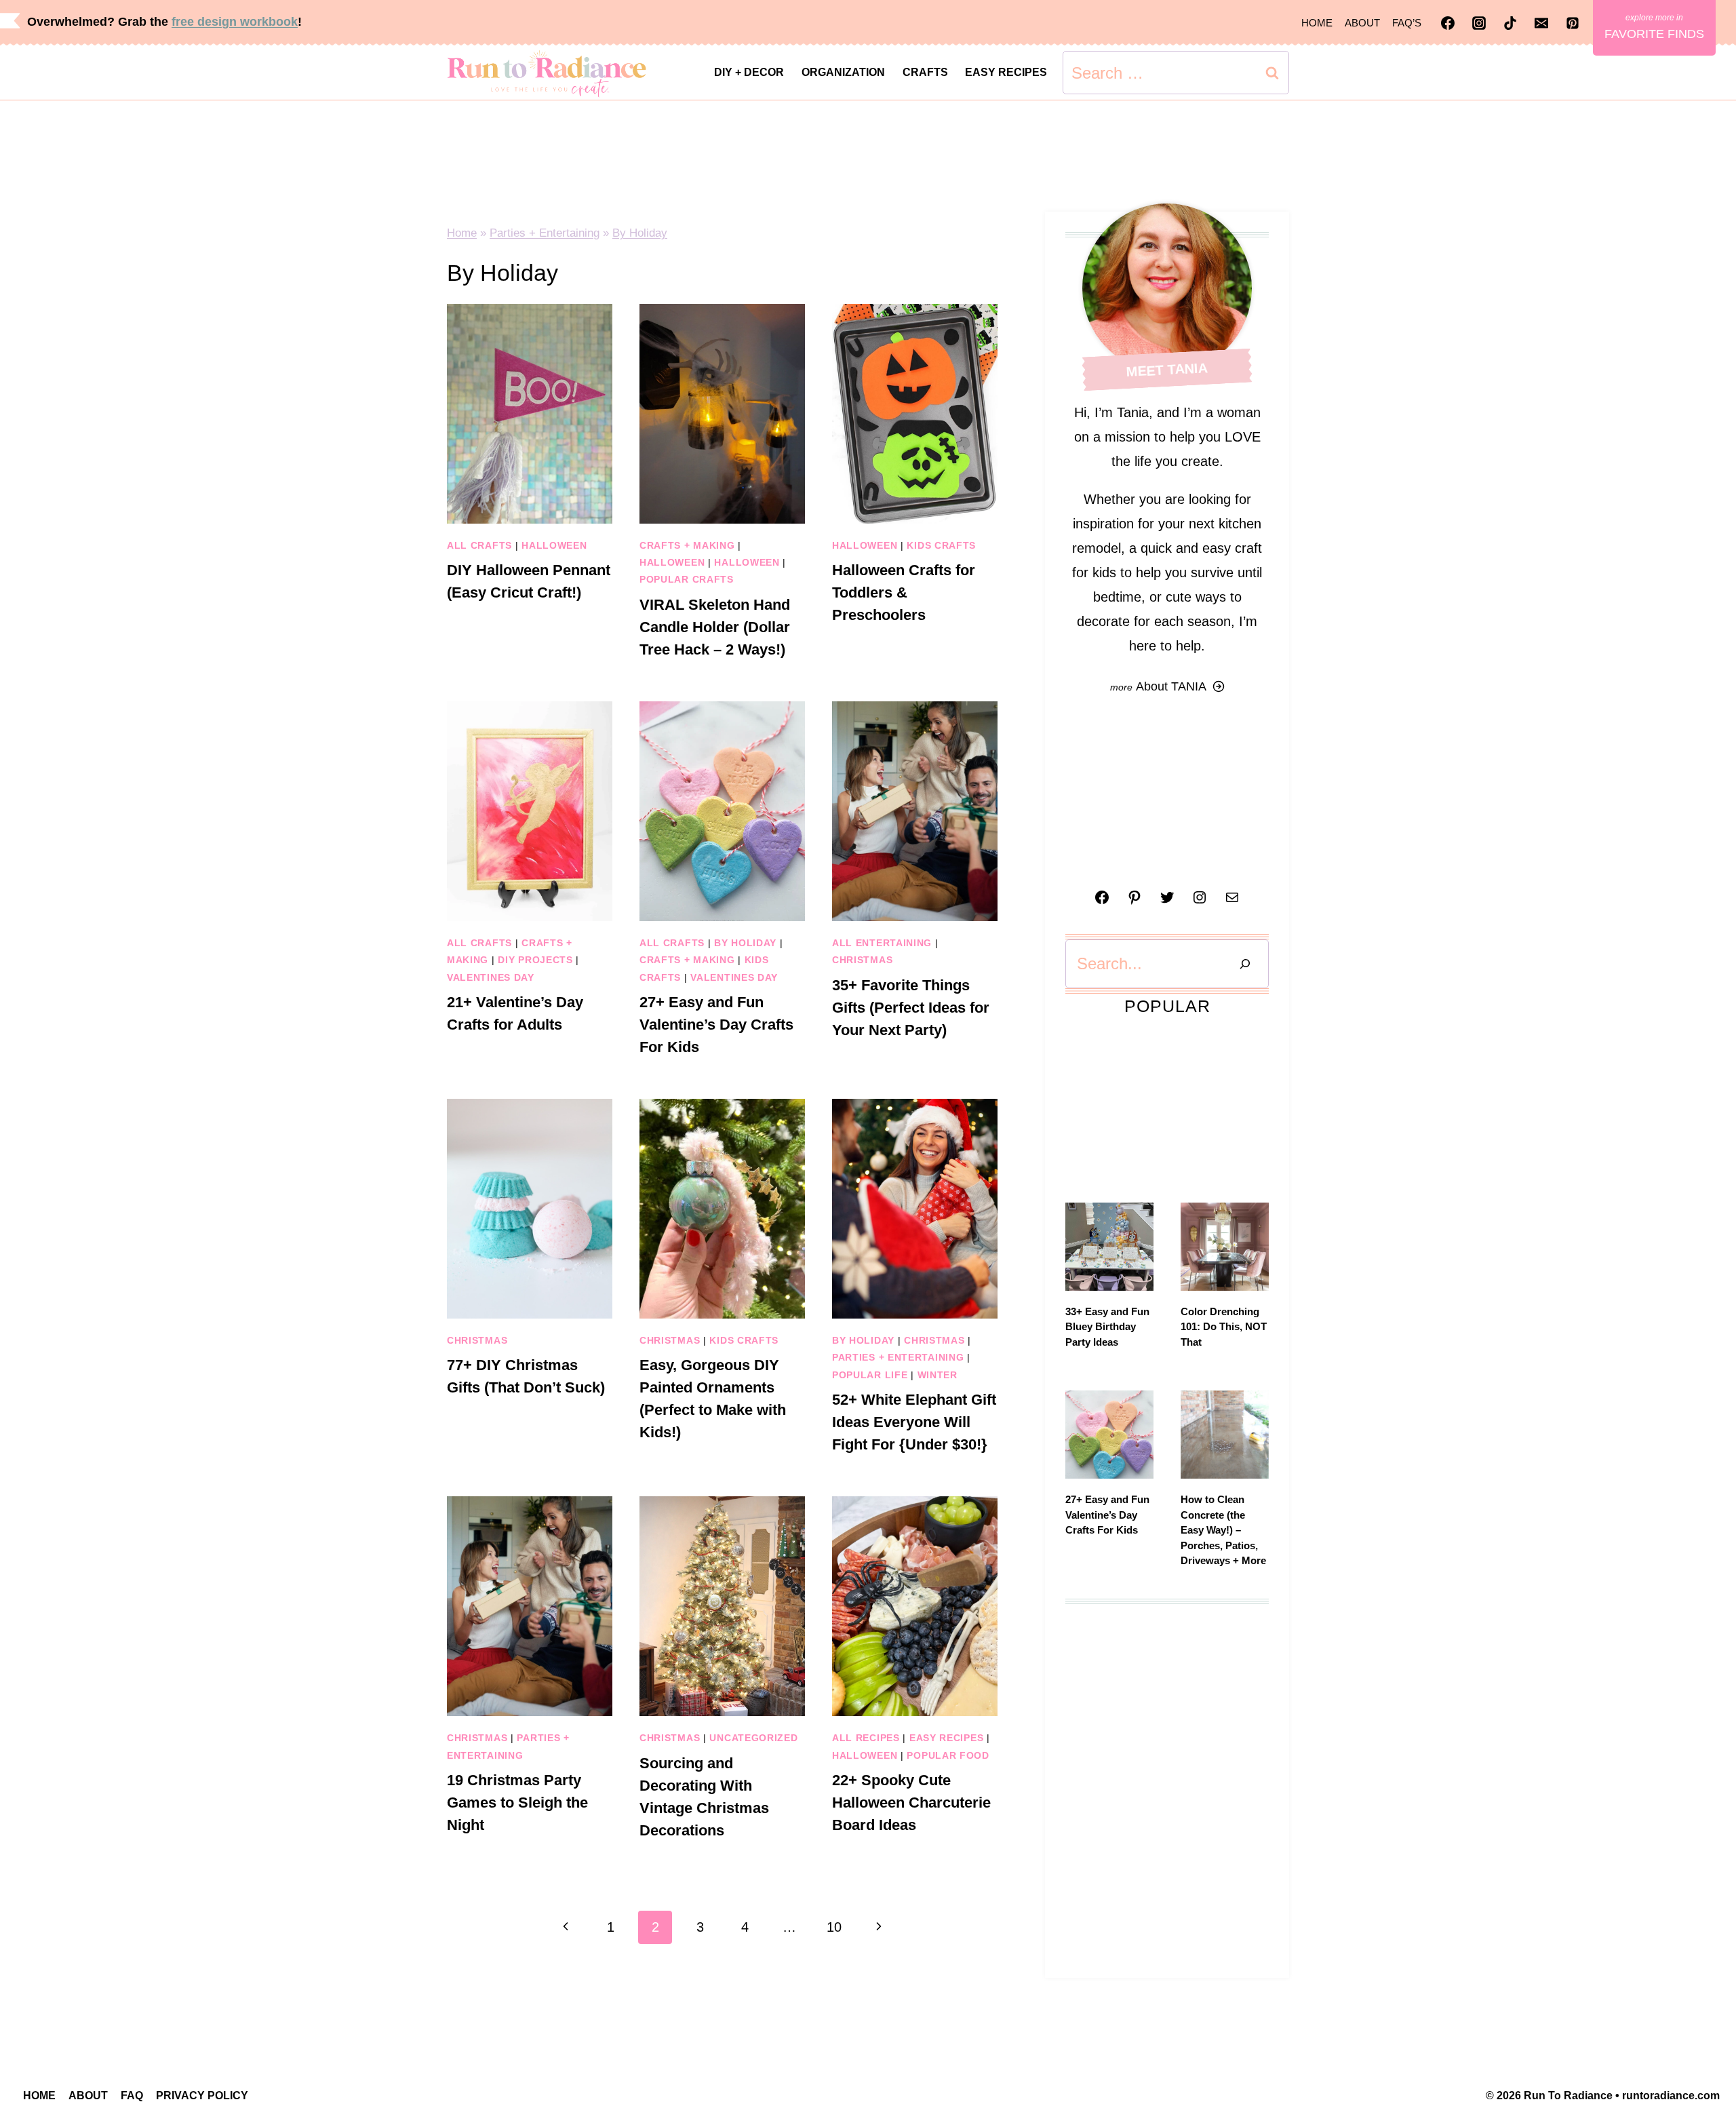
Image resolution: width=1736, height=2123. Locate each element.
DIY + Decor (749, 72)
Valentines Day (491, 977)
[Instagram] (1479, 23)
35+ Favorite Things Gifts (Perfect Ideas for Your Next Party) (911, 1008)
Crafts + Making (687, 545)
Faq (132, 2096)
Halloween (554, 545)
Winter (938, 1375)
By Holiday (640, 233)
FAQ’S (1407, 23)
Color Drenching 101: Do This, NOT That (1224, 1327)
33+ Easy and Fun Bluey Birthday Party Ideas (1107, 1327)
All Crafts (479, 545)
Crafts (925, 72)
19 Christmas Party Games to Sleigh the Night (517, 1803)
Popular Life (870, 1375)
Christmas (862, 960)
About (1362, 23)
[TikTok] (1510, 23)
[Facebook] (1448, 23)
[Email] (1541, 23)
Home (1317, 23)
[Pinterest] (1573, 23)
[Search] (1245, 964)
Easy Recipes (1006, 72)
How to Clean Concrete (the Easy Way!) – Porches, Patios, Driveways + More (1223, 1530)
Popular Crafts (687, 579)
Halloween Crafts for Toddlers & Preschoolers (904, 592)
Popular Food (948, 1755)
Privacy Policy (202, 2096)
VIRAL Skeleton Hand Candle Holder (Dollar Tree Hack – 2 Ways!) (715, 627)
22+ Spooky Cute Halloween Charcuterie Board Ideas (911, 1803)
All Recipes (866, 1738)
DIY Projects (535, 960)
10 (834, 1927)
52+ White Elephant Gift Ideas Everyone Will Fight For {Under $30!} (914, 1422)
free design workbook (235, 22)
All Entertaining (882, 943)
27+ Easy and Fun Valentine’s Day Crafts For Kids (716, 1025)
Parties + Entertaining (545, 233)
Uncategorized (753, 1738)
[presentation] (530, 414)
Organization (843, 72)
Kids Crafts (941, 545)
